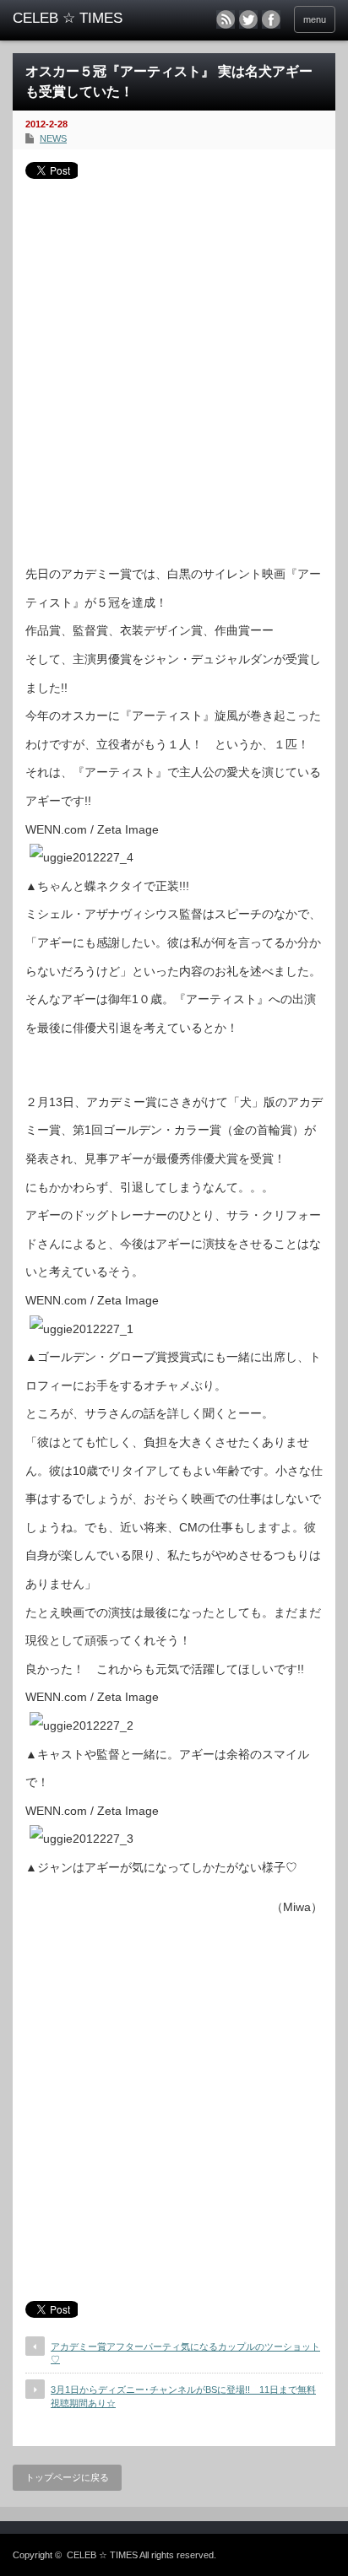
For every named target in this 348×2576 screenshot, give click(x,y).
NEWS (53, 138)
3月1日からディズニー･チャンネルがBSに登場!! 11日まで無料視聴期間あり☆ (183, 2396)
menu (315, 19)
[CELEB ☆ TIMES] (82, 19)
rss (226, 19)
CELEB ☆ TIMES (102, 2555)
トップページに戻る (67, 2477)
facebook (271, 19)
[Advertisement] (174, 365)
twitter (248, 19)
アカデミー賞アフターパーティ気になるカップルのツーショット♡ (185, 2353)
